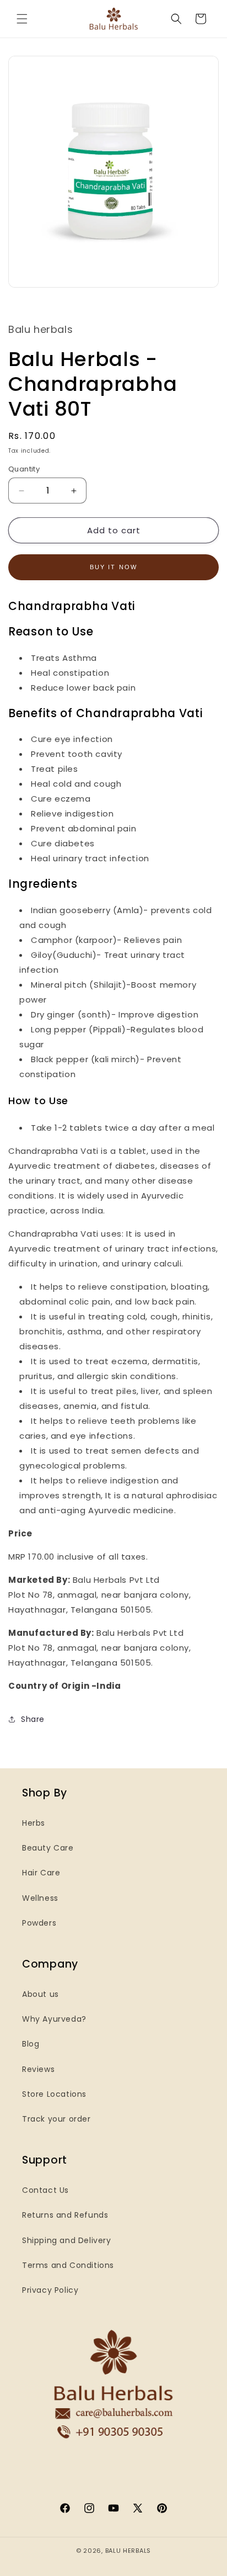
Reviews (38, 2069)
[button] (22, 19)
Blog (31, 2044)
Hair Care (41, 1873)
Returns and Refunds (65, 2215)
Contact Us (45, 2190)
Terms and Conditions (68, 2265)
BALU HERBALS (128, 2551)
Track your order (56, 2119)
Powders (39, 1923)
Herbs (34, 1823)
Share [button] (33, 1719)
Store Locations (54, 2094)
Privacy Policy (50, 2290)
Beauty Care (48, 1848)
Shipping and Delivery (67, 2240)
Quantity (24, 469)
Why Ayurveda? (54, 2019)
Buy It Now (114, 567)
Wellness (40, 1898)
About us (40, 1994)
